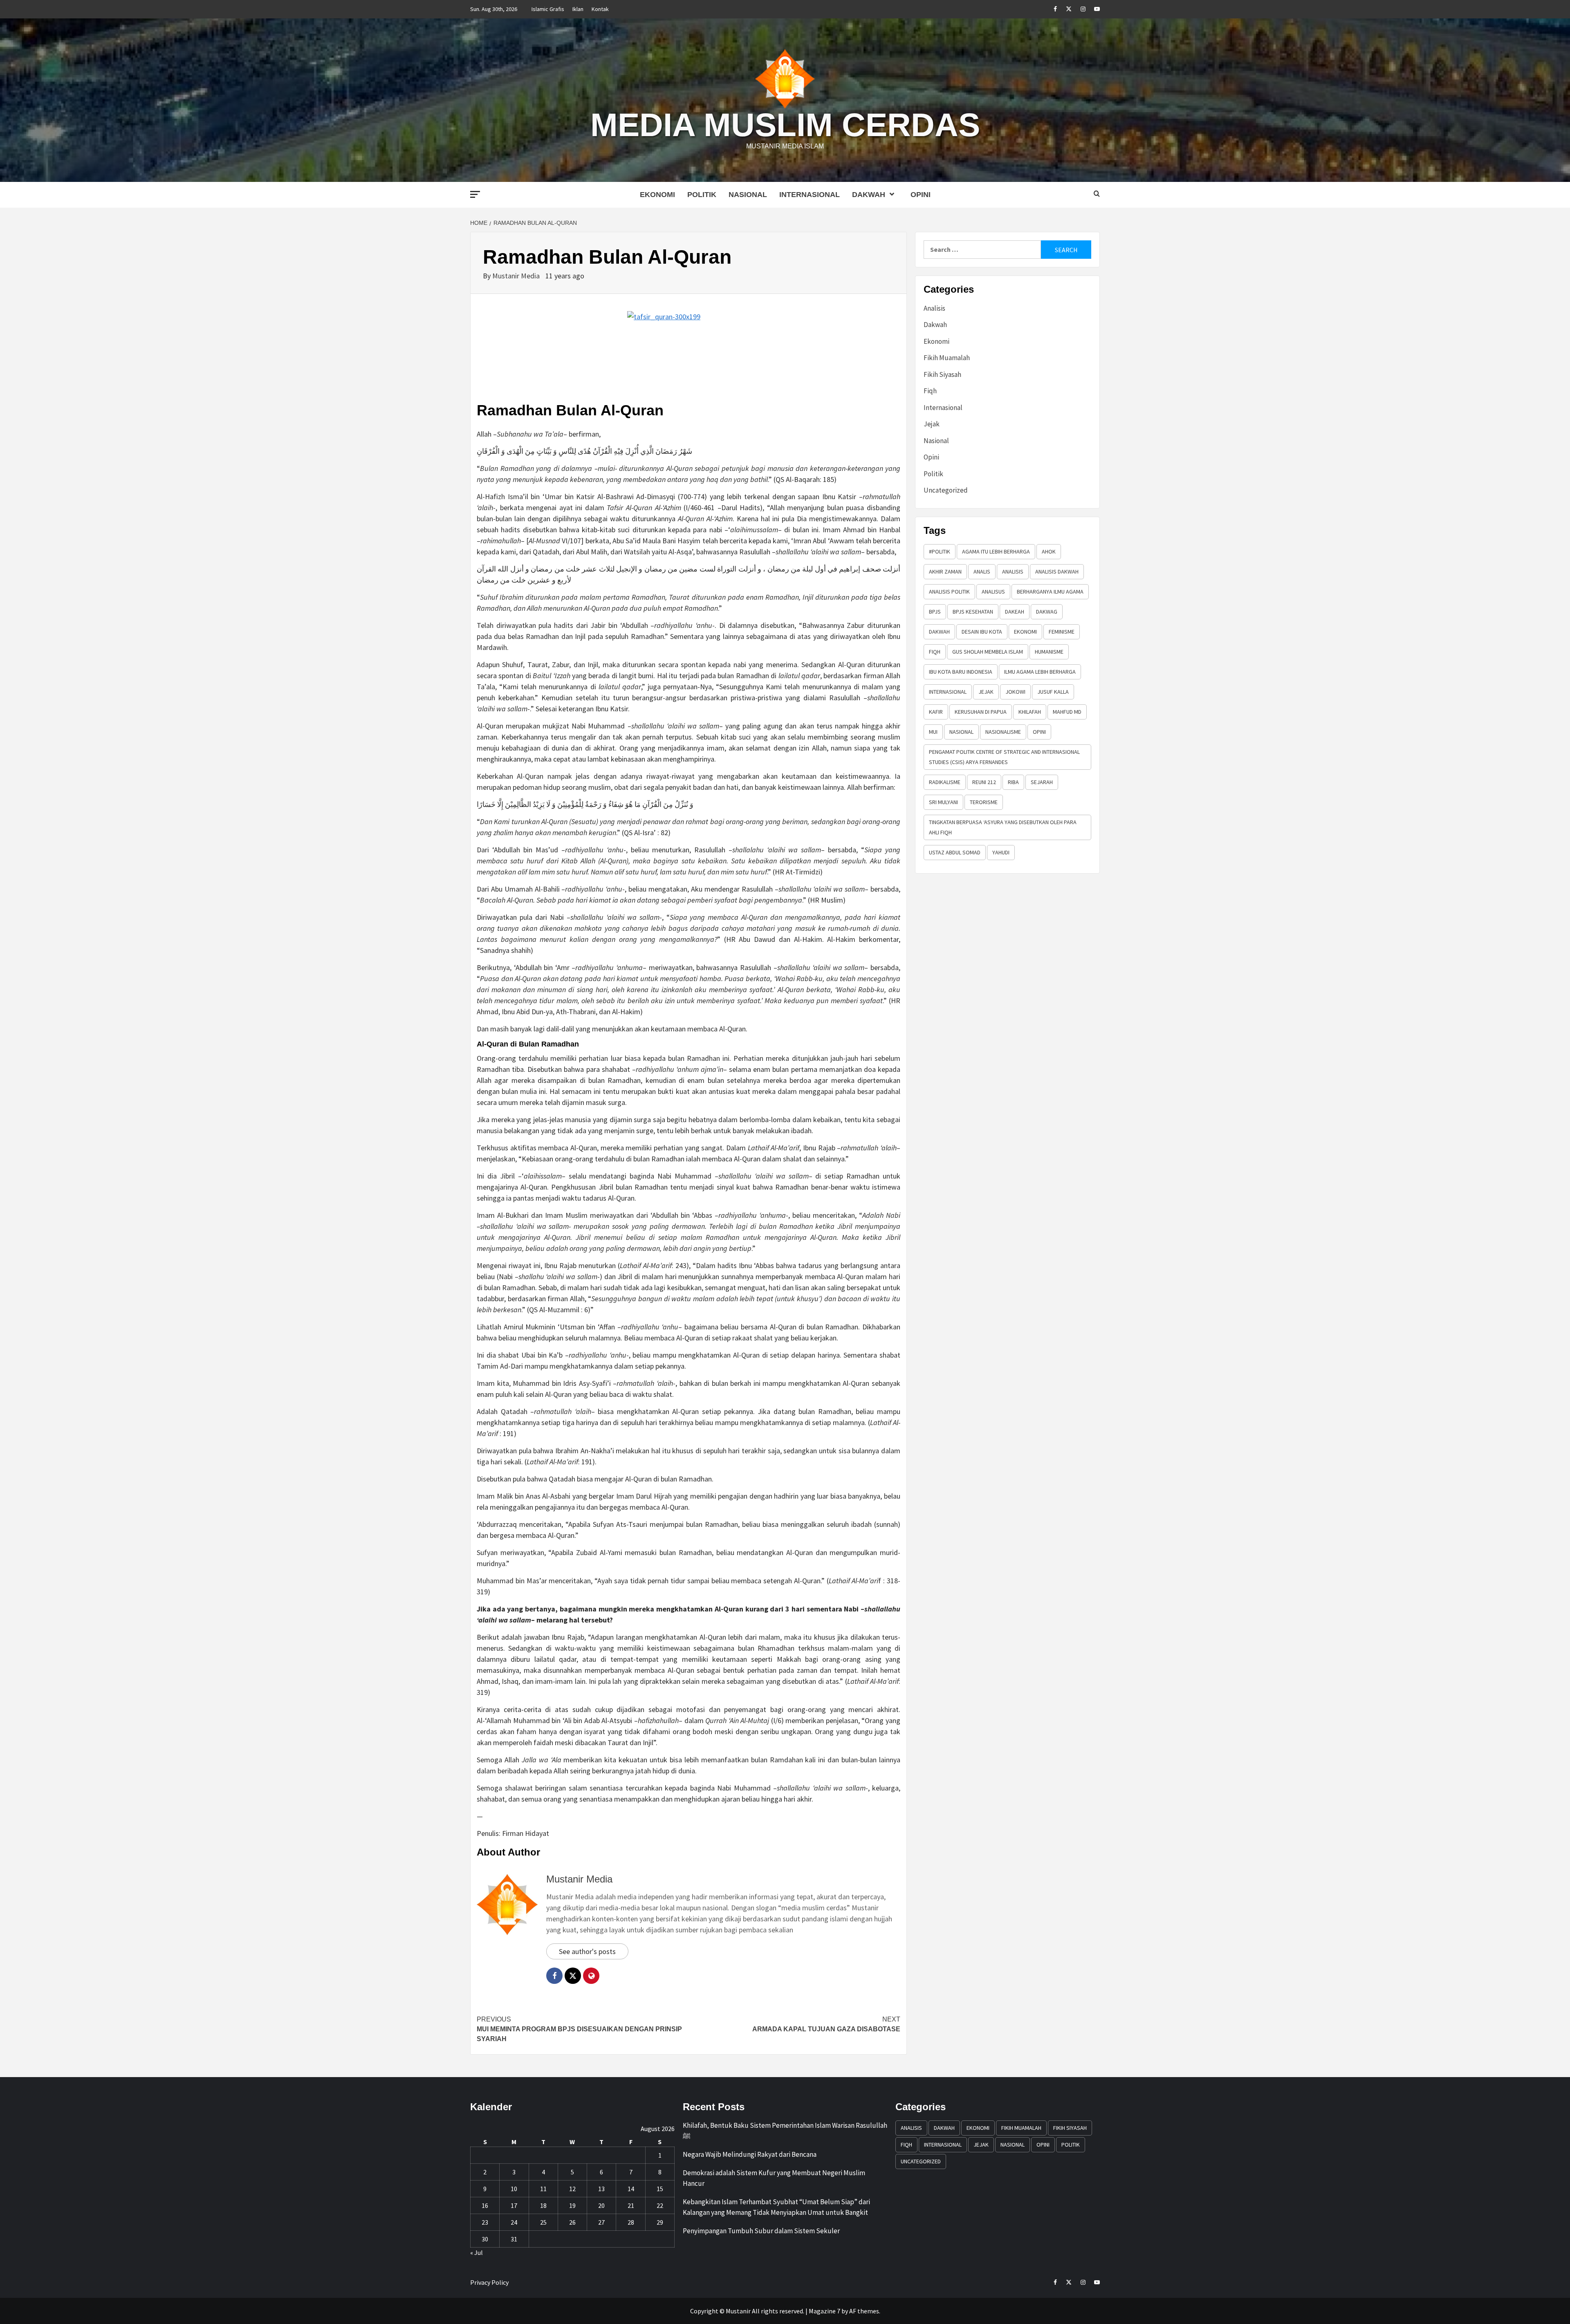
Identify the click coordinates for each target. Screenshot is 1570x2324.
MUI (933, 732)
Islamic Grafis (548, 9)
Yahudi (1001, 852)
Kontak (600, 9)
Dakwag (1047, 612)
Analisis (934, 308)
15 (660, 2189)
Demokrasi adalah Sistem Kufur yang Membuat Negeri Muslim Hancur (774, 2178)
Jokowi (1015, 692)
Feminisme (1062, 632)
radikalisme (945, 782)
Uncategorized (946, 490)
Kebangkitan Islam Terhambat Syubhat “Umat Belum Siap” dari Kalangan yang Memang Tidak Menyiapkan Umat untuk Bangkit (776, 2207)
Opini (921, 195)
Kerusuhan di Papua (981, 712)
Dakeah (1015, 612)
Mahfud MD (1067, 712)
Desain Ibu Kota (982, 632)
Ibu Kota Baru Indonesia (961, 672)
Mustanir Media (517, 276)
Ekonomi (657, 195)
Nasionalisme (1003, 732)
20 (601, 2205)
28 (631, 2222)
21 (631, 2205)
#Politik (940, 551)
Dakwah (869, 195)
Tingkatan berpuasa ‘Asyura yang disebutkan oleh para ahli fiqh (1003, 827)
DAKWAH (939, 632)
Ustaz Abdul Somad (955, 852)
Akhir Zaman (945, 571)
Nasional (748, 195)
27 (601, 2222)
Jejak (932, 424)
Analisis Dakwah (1057, 571)
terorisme (984, 802)
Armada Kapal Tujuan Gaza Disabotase (826, 2024)
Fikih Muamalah (947, 358)
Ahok (1049, 551)
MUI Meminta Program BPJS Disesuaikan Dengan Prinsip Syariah (579, 2029)
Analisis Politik (949, 592)
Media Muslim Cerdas (785, 125)
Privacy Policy (489, 2282)
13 (601, 2189)
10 (514, 2189)
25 (543, 2222)
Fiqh (930, 391)
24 (514, 2222)
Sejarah (1042, 782)
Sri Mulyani (943, 802)
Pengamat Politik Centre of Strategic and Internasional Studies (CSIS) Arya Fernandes (1004, 757)
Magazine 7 (824, 2311)
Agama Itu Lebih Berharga (996, 551)
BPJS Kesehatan (973, 612)
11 (543, 2189)
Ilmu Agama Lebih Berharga (1040, 672)
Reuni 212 (984, 782)
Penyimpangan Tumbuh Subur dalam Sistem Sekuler (761, 2231)
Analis (982, 571)
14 (631, 2189)
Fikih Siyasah (942, 374)
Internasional (810, 195)
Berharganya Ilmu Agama (1050, 592)
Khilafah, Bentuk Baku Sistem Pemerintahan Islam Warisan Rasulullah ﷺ (785, 2131)
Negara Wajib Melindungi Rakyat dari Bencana (750, 2154)
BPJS (935, 612)
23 (485, 2222)
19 (572, 2205)
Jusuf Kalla (1053, 692)
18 (543, 2205)
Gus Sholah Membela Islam (988, 652)
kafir (936, 712)
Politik (702, 195)
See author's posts (587, 1951)
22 (660, 2205)
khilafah (1030, 712)
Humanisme (1049, 652)
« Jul (477, 2252)
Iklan (578, 9)
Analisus (993, 592)
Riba (1013, 782)
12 (572, 2189)
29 (660, 2222)
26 (572, 2222)
